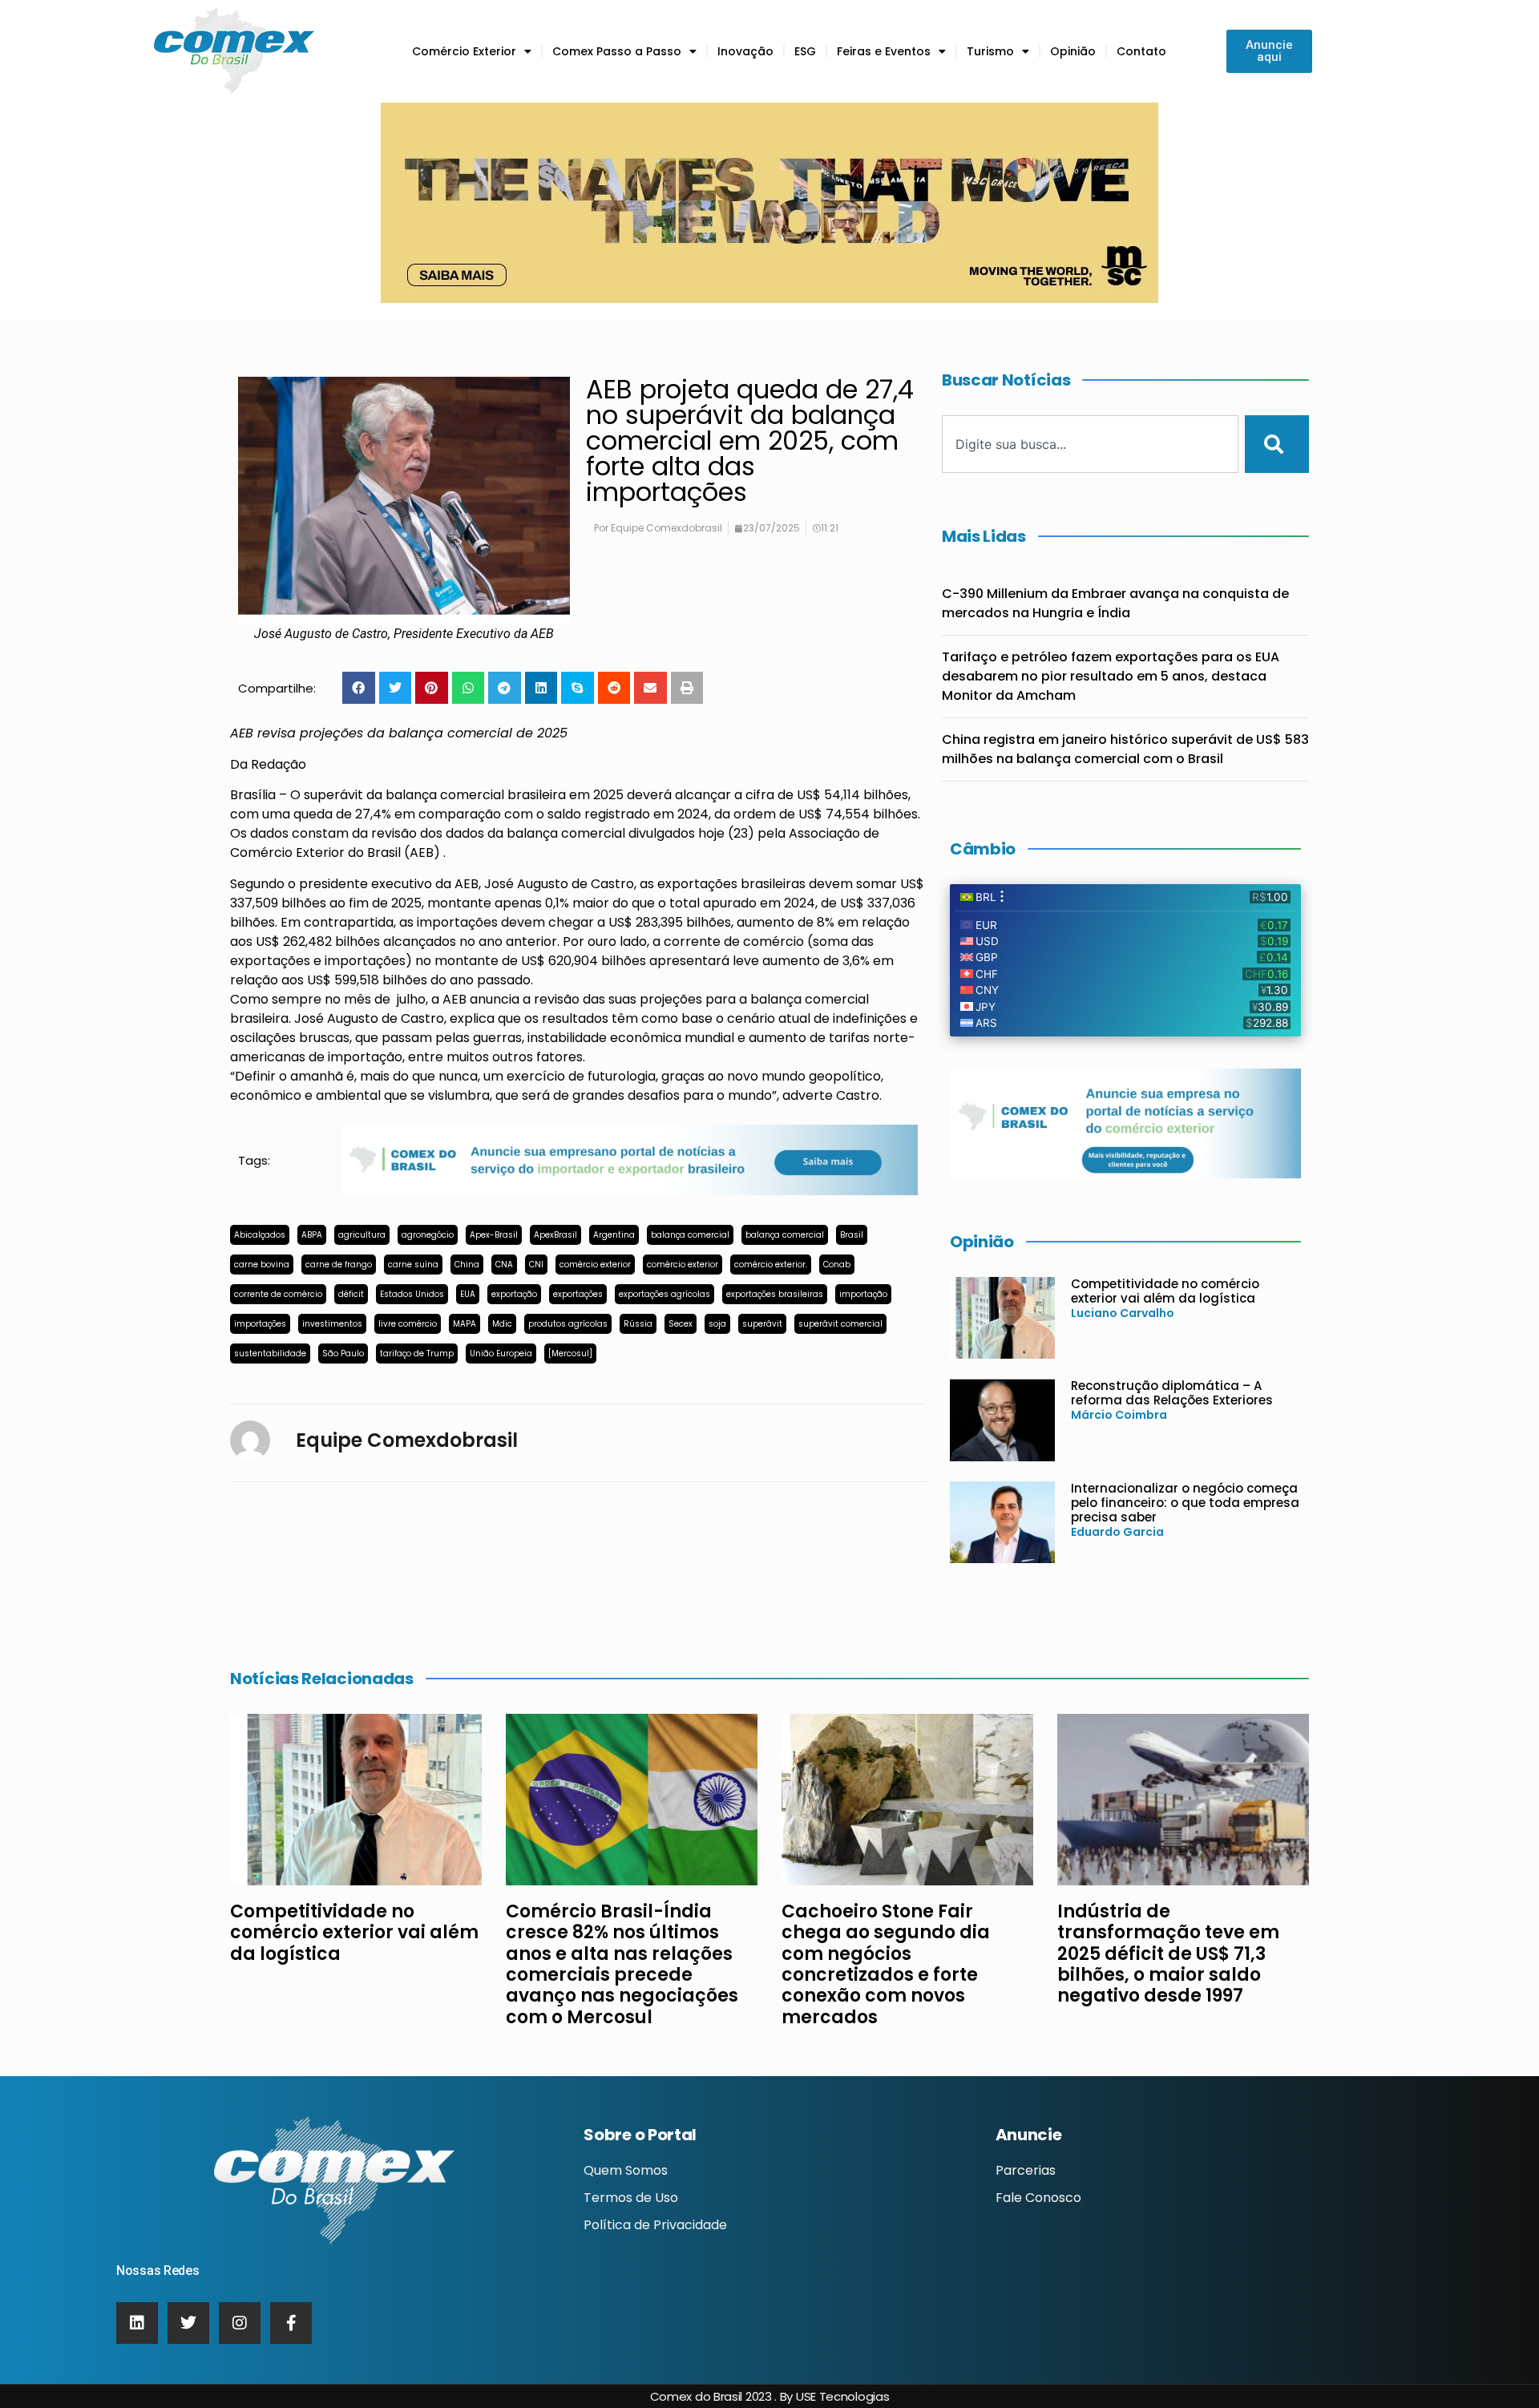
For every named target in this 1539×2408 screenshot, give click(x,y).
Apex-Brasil (494, 1235)
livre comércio (408, 1324)
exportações (578, 1294)
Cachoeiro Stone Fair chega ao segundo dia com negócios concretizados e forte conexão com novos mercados (886, 1964)
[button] (359, 688)
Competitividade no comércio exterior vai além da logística (1165, 1291)
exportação (514, 1294)
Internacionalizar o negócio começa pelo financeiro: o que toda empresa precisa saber (1185, 1503)
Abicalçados (260, 1235)
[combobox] (1090, 444)
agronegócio (428, 1235)
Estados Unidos (412, 1294)
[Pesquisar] (1277, 444)
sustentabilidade (270, 1353)
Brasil (852, 1235)
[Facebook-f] (291, 2323)
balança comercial (690, 1235)
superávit (762, 1324)
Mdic (502, 1324)
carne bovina (262, 1265)
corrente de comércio (278, 1294)
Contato (1141, 51)
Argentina (614, 1235)
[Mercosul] (570, 1353)
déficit (351, 1294)
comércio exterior (595, 1265)
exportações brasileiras (775, 1294)
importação (863, 1294)
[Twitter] (188, 2323)
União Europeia (501, 1353)
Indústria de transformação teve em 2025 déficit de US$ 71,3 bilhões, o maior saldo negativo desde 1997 (1168, 1954)
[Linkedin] (137, 2323)
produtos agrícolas (568, 1324)
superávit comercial (840, 1324)
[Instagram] (240, 2323)
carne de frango (339, 1265)
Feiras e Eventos (884, 51)
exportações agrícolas (664, 1294)
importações (260, 1324)
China (467, 1265)
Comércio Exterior (464, 51)
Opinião (1073, 51)
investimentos (332, 1324)
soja (717, 1324)
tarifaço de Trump (417, 1353)
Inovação (745, 51)
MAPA (465, 1324)
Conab (837, 1265)
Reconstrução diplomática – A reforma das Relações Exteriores (1172, 1393)
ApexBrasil (555, 1235)
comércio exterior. (771, 1265)
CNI (536, 1265)
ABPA (312, 1235)
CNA (504, 1265)
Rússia (638, 1324)
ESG (805, 51)
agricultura (362, 1235)
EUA (468, 1294)
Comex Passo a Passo (617, 51)
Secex (681, 1324)
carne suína (413, 1265)
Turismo (990, 51)
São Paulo (343, 1353)
